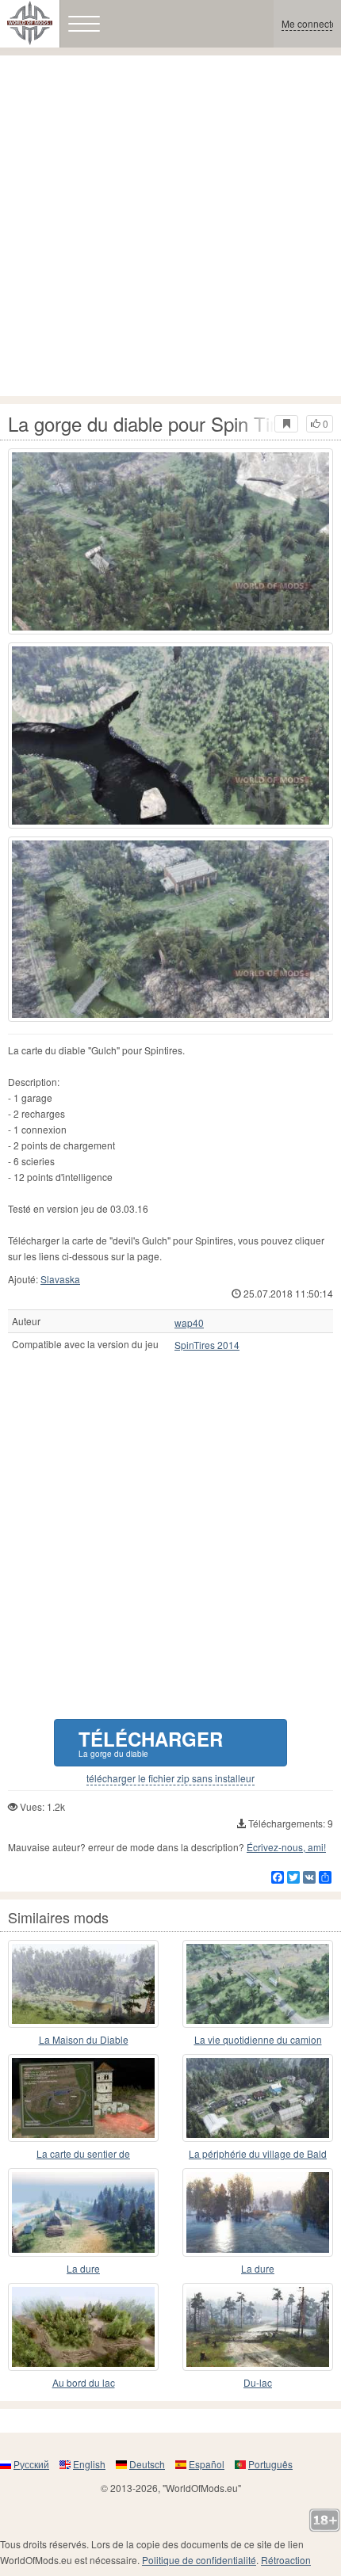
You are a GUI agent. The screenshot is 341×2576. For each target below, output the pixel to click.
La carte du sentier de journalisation (83, 2154)
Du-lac (258, 2382)
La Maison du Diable (84, 2039)
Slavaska (60, 1279)
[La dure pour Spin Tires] (83, 2212)
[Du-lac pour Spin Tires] (258, 2327)
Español (207, 2464)
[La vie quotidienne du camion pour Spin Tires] (258, 1984)
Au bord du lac (84, 2382)
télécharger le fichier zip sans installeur (170, 1778)
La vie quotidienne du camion (258, 2039)
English (89, 2464)
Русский (31, 2464)
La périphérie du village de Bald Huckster (258, 2154)
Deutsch (147, 2464)
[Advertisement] (170, 226)
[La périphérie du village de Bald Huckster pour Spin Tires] (258, 2098)
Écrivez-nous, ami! (286, 1847)
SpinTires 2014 (207, 1345)
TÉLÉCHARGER (151, 1742)
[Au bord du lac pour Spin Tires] (83, 2327)
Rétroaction (286, 2560)
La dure (83, 2268)
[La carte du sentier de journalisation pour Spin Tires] (83, 2098)
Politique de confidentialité (199, 2560)
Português (270, 2464)
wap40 (189, 1323)
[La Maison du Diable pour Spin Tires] (83, 1984)
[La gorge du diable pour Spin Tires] (170, 541)
